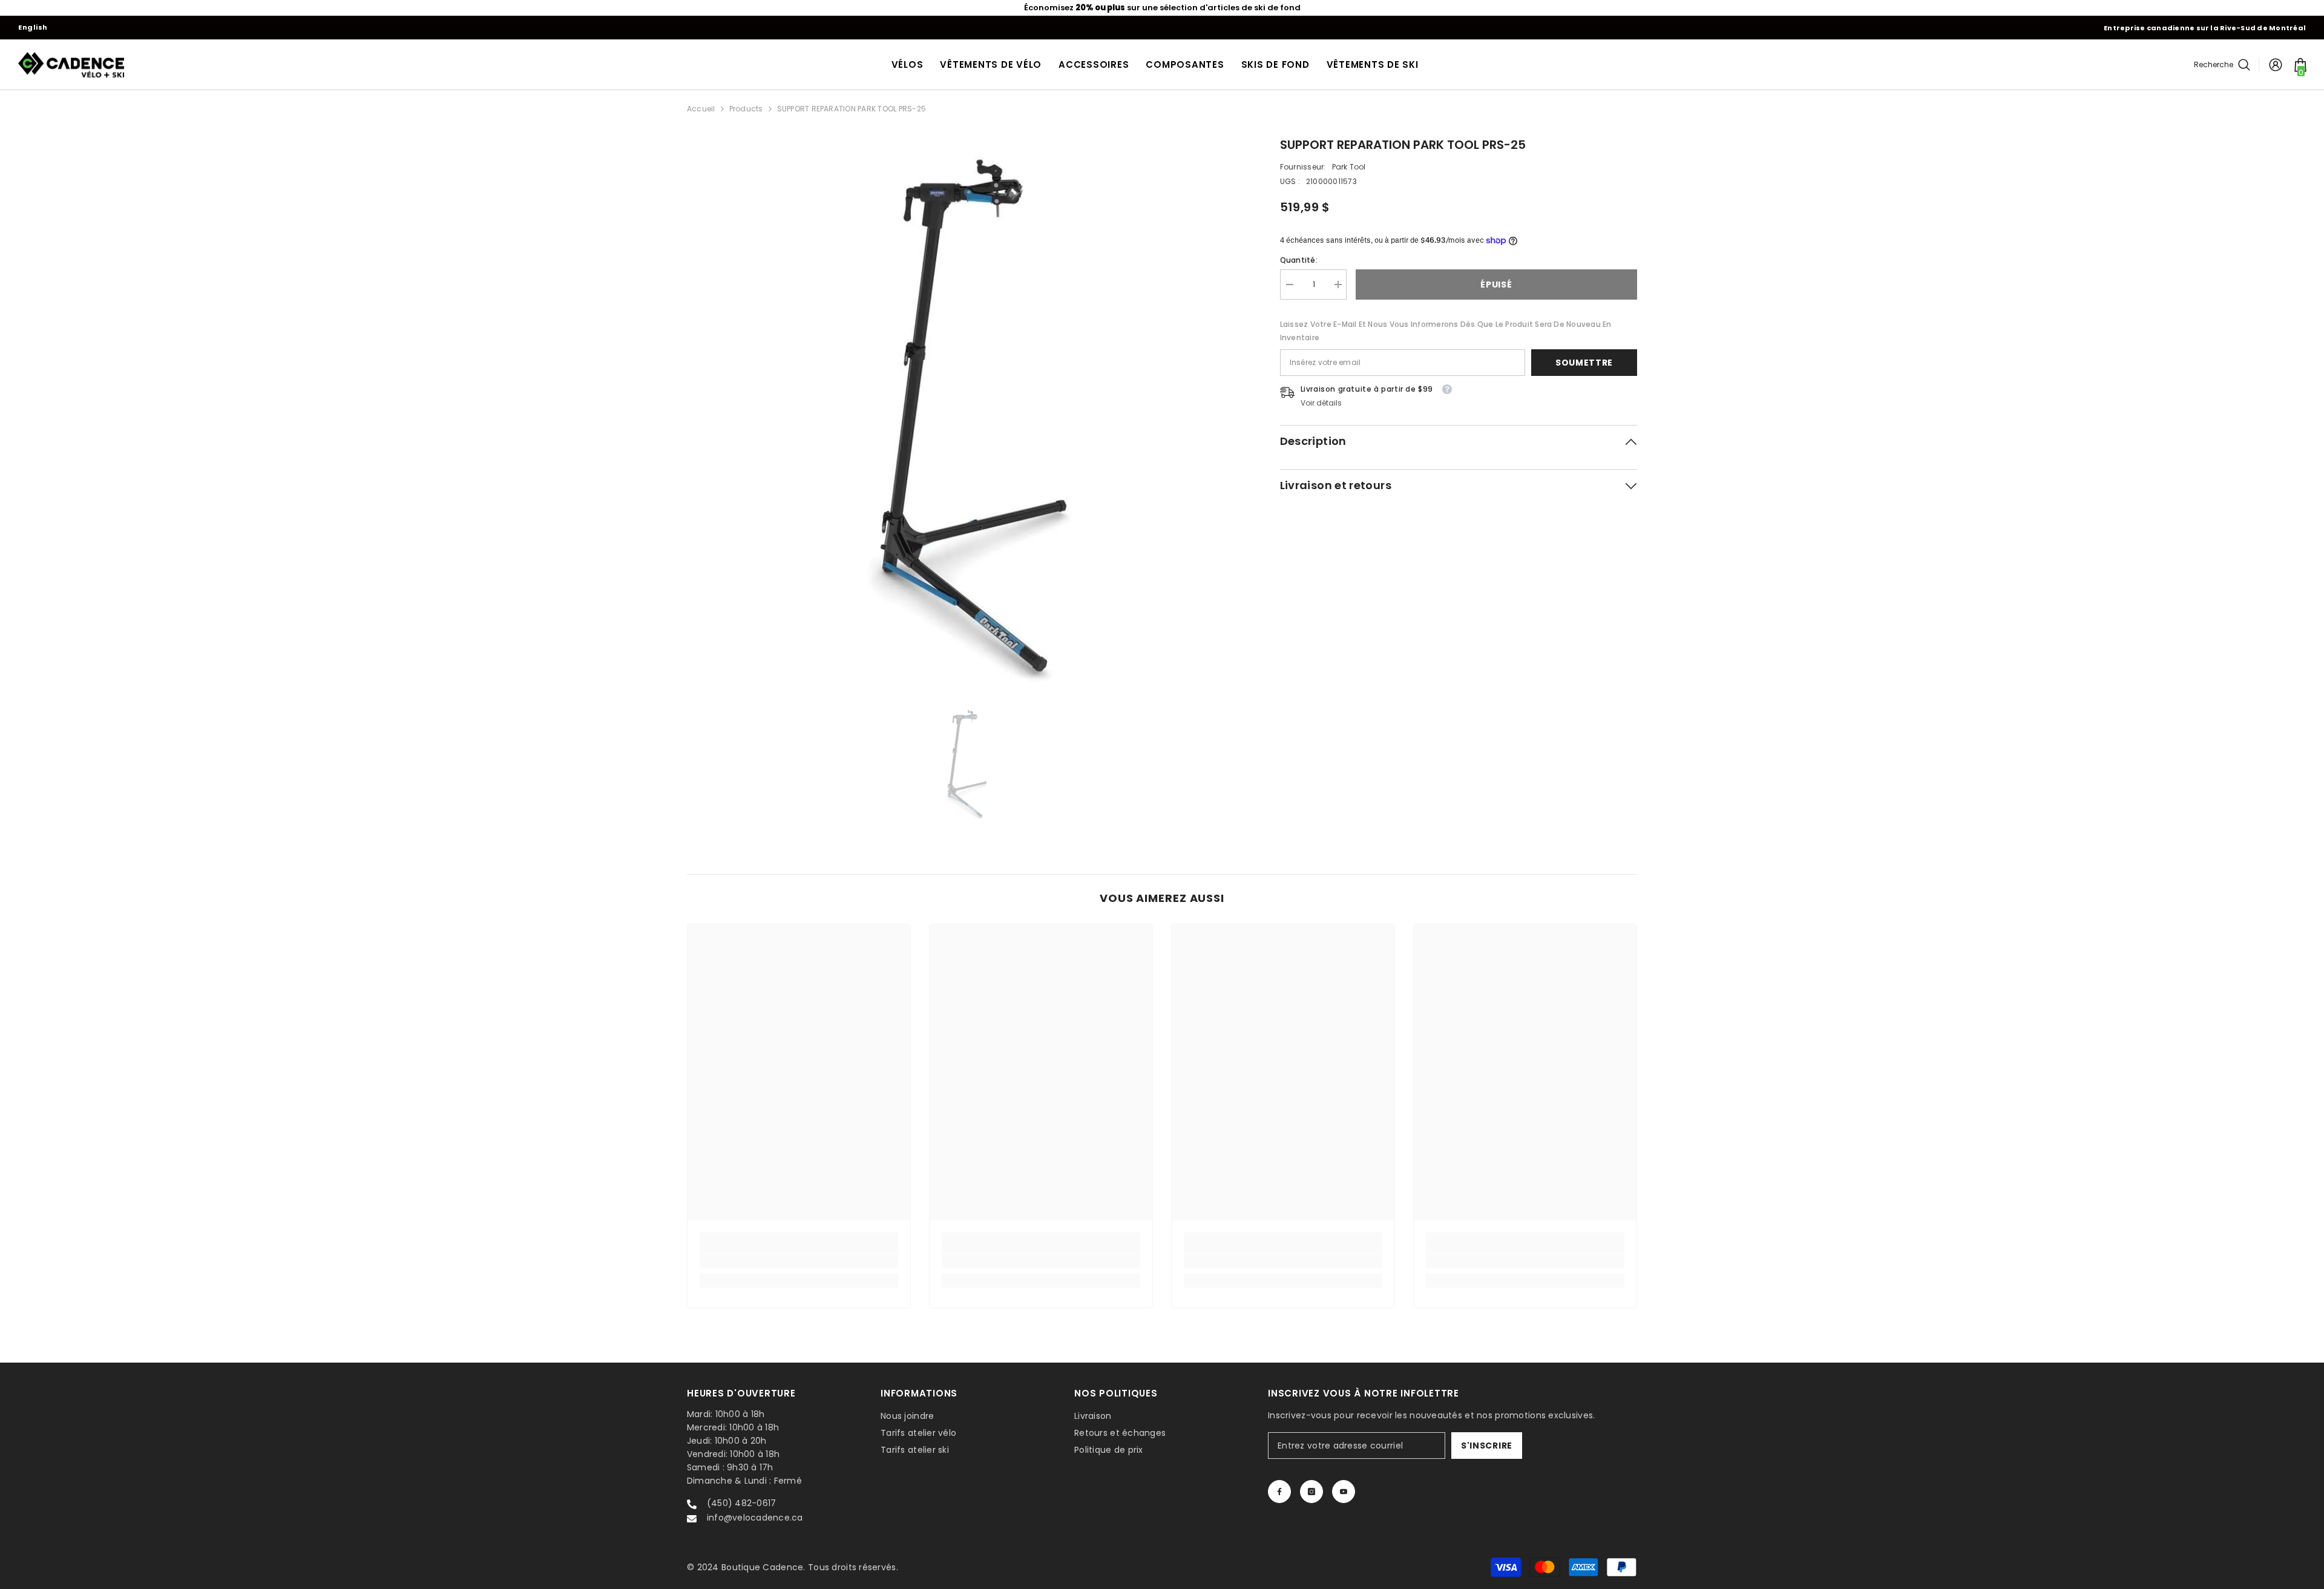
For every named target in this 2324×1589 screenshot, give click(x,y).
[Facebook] (1279, 1492)
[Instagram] (1311, 1492)
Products (746, 109)
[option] (965, 414)
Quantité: (1299, 260)
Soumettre (1584, 363)
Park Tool (1349, 167)
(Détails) (1234, 8)
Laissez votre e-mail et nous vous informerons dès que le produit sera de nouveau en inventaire (1446, 331)
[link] (799, 1261)
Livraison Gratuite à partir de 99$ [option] (1162, 8)
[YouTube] (1344, 1492)
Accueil (701, 109)
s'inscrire (1487, 1446)
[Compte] (2276, 65)
